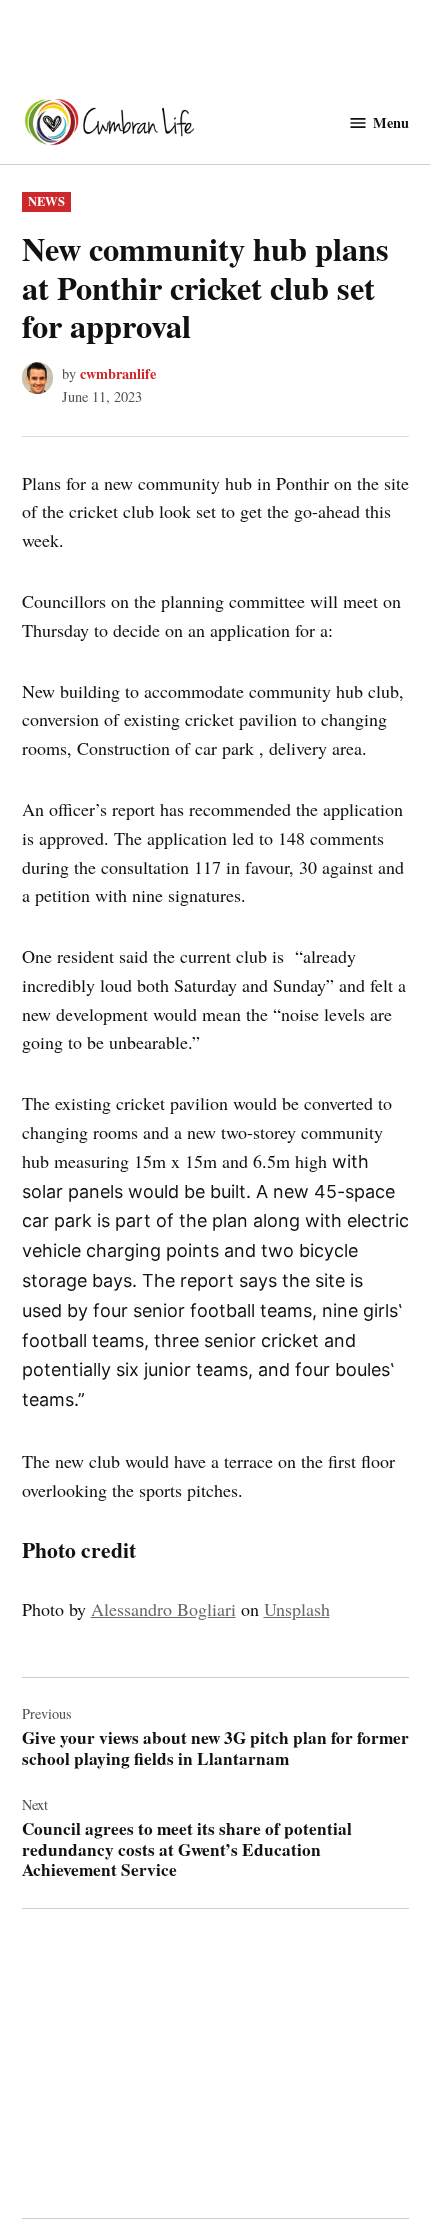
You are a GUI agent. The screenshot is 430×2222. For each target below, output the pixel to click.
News (46, 201)
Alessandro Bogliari (163, 1609)
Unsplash (297, 1609)
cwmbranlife (118, 373)
